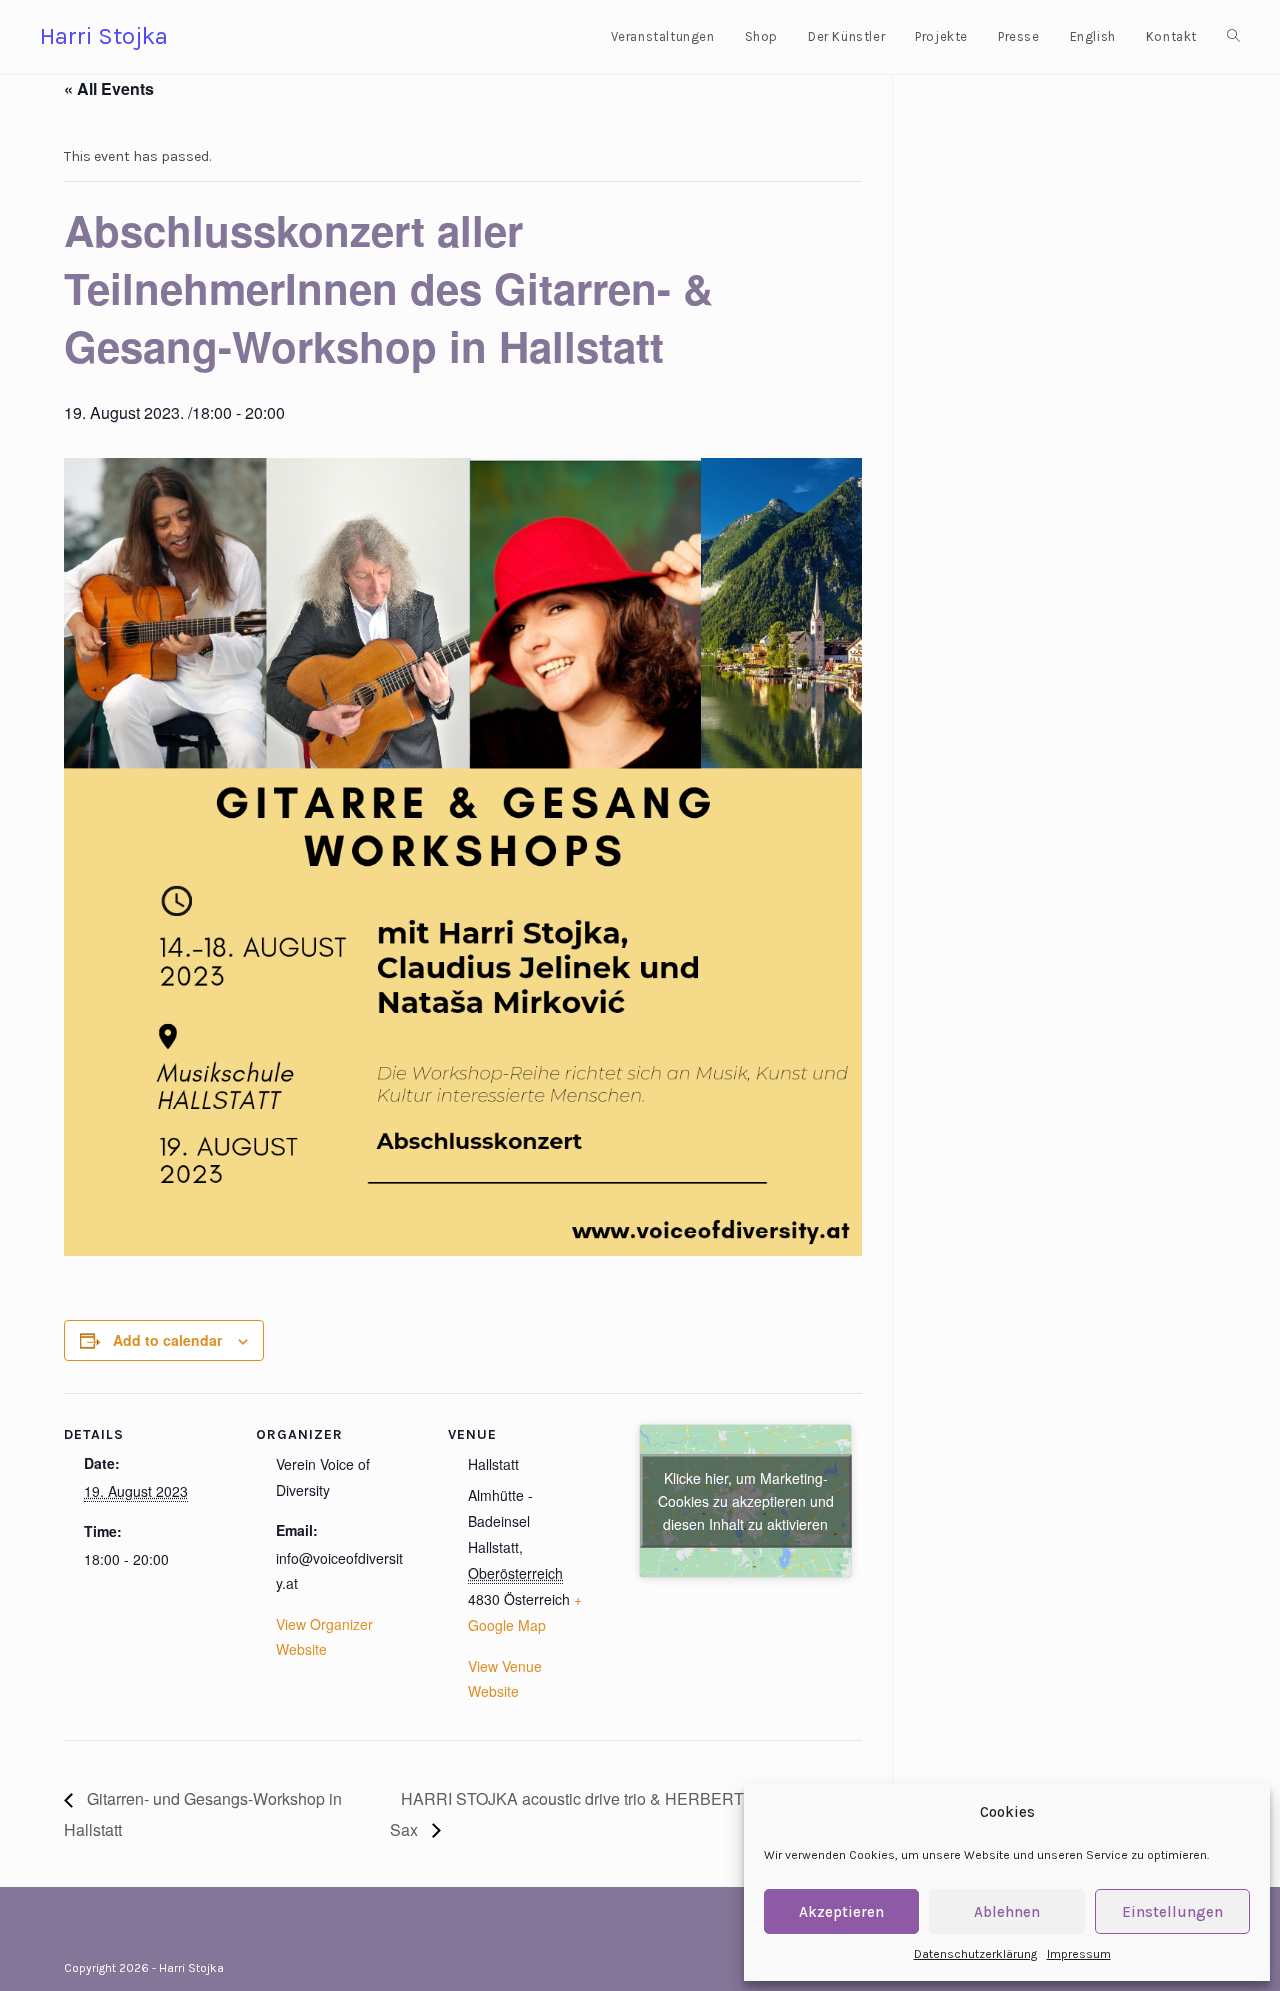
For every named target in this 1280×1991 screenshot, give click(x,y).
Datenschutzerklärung (975, 1954)
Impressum (1079, 1954)
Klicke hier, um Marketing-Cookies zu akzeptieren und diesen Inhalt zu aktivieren (746, 1500)
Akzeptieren (841, 1912)
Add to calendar (167, 1340)
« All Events (109, 88)
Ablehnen (1007, 1912)
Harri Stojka (104, 36)
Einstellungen (1172, 1912)
